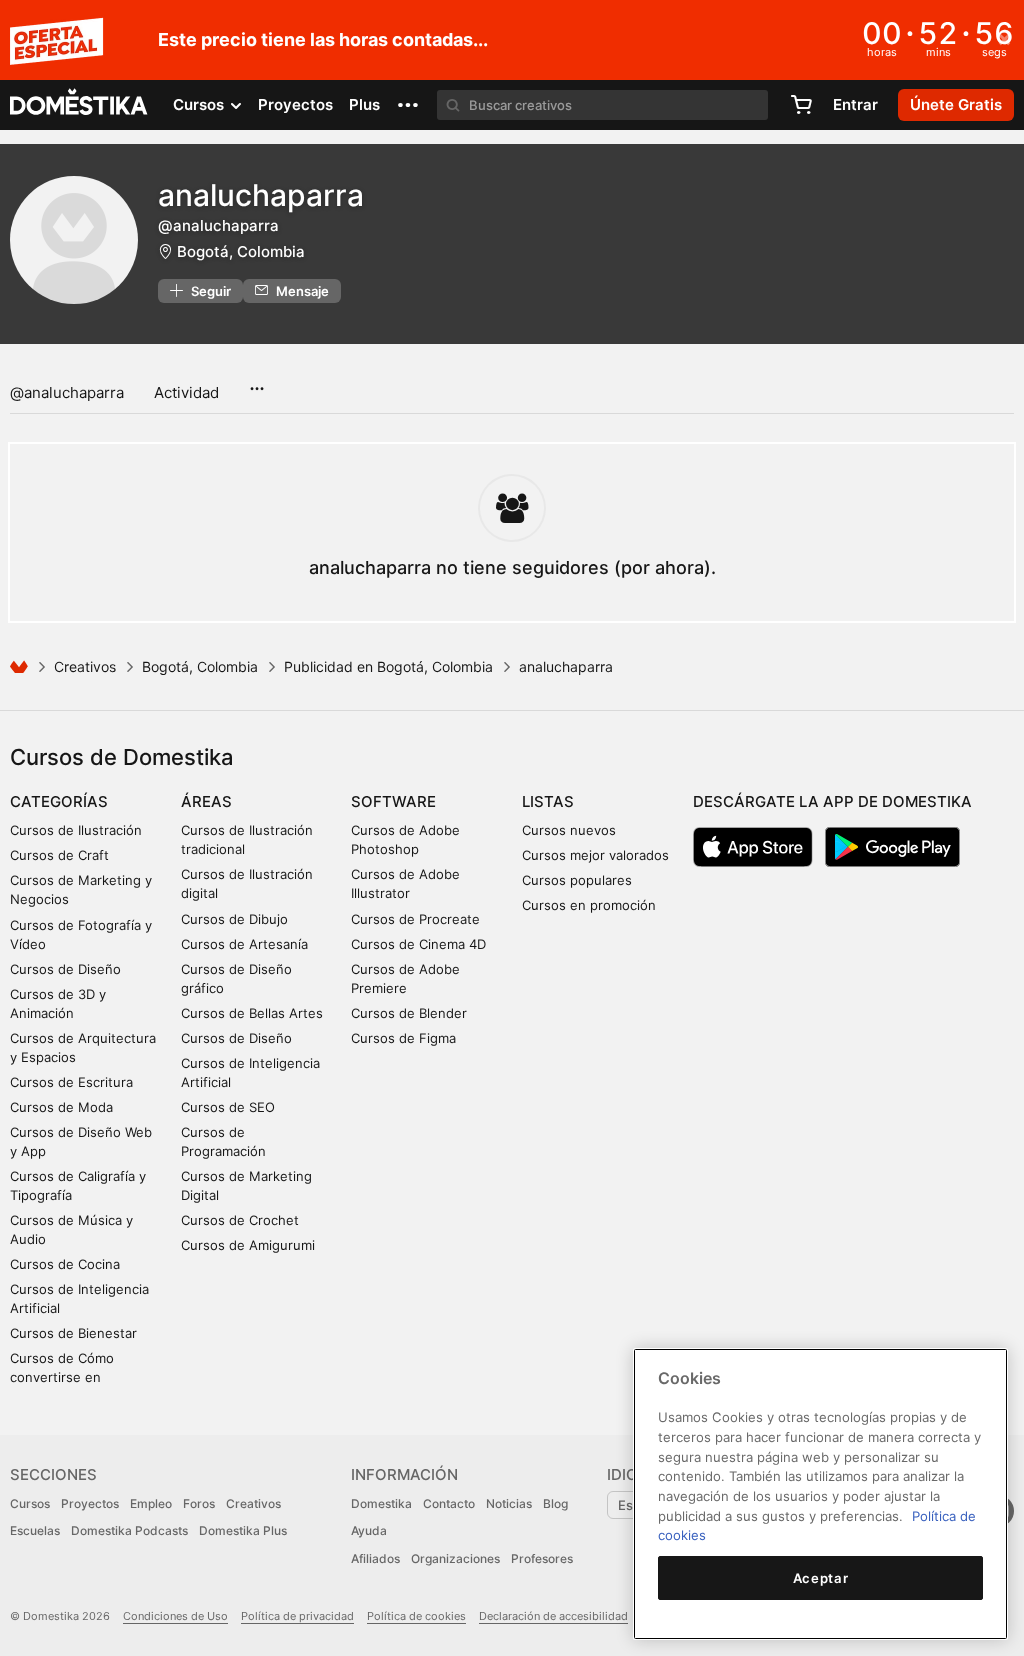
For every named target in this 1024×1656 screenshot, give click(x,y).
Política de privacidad (297, 1616)
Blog (555, 1503)
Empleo (151, 1503)
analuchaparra (261, 195)
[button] (408, 105)
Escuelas (35, 1530)
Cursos (30, 1503)
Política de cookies (416, 1616)
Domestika (381, 1503)
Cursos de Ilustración (76, 830)
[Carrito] (801, 105)
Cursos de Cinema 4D (418, 944)
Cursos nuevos (569, 830)
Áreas (206, 801)
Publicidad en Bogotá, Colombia (388, 666)
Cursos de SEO (228, 1107)
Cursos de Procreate (415, 919)
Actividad (186, 392)
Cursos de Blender (409, 1013)
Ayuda (369, 1530)
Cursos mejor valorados (595, 855)
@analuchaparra (67, 392)
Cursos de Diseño (65, 969)
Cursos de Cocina (65, 1264)
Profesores (542, 1558)
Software (393, 801)
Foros (199, 1503)
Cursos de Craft (59, 855)
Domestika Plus (243, 1530)
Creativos (85, 666)
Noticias (509, 1503)
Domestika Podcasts (129, 1530)
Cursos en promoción (589, 905)
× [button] (1004, 38)
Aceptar (821, 1578)
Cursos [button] (200, 104)
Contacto (449, 1503)
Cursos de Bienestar (73, 1333)
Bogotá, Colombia (241, 251)
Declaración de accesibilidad (553, 1616)
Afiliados (375, 1558)
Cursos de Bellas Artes (252, 1013)
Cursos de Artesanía (244, 944)
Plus (364, 104)
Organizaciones (455, 1558)
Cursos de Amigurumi (248, 1245)
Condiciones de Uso (175, 1616)
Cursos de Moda (61, 1107)
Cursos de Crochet (240, 1220)
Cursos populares (577, 880)
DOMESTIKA (79, 105)
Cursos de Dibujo (234, 919)
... (256, 382)
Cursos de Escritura (71, 1082)
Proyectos (295, 104)
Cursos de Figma (403, 1038)
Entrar (855, 104)
